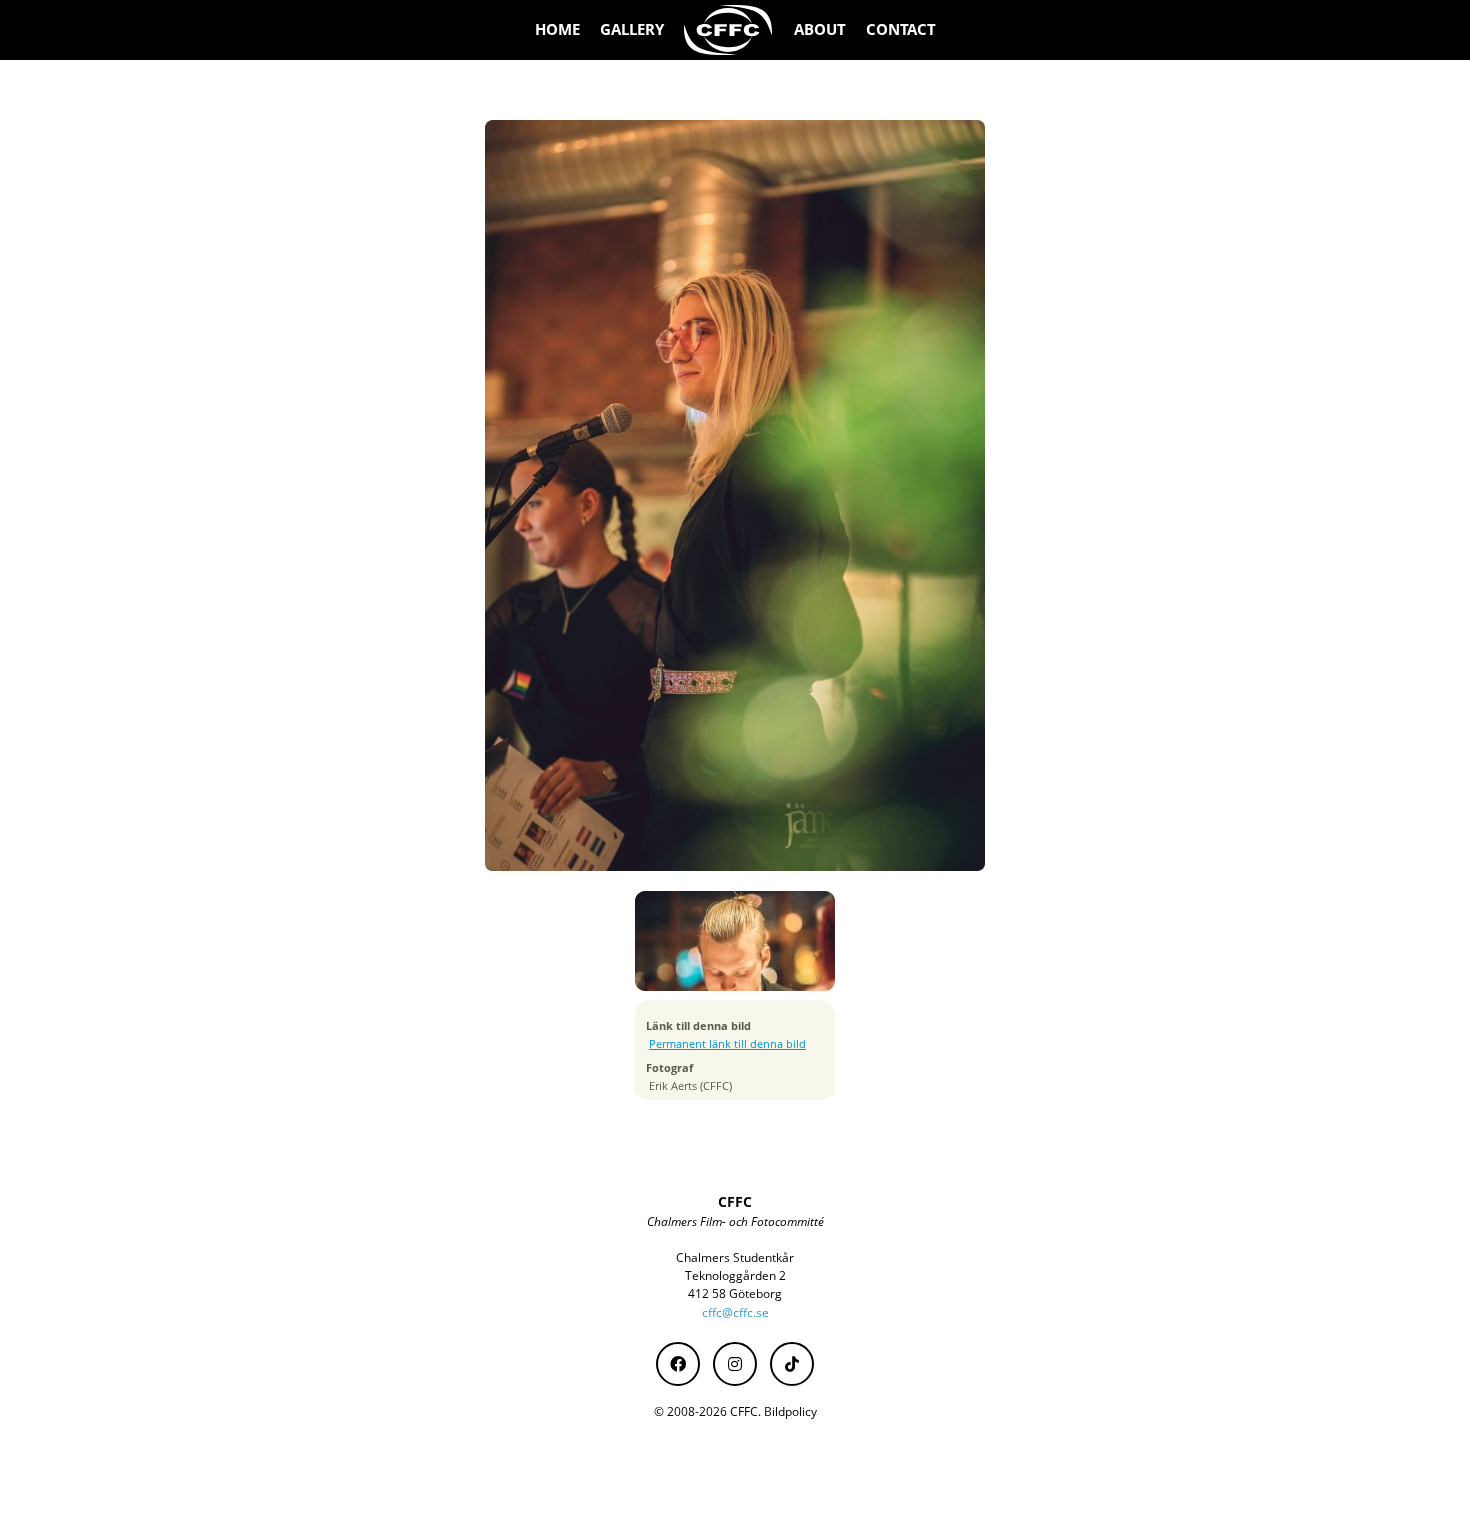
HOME (557, 29)
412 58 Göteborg (735, 1293)
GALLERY (632, 29)
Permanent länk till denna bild (727, 1044)
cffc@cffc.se (735, 1312)
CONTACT (901, 29)
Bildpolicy (790, 1411)
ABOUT (820, 29)
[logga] (729, 30)
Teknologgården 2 (735, 1275)
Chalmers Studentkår (735, 1257)
